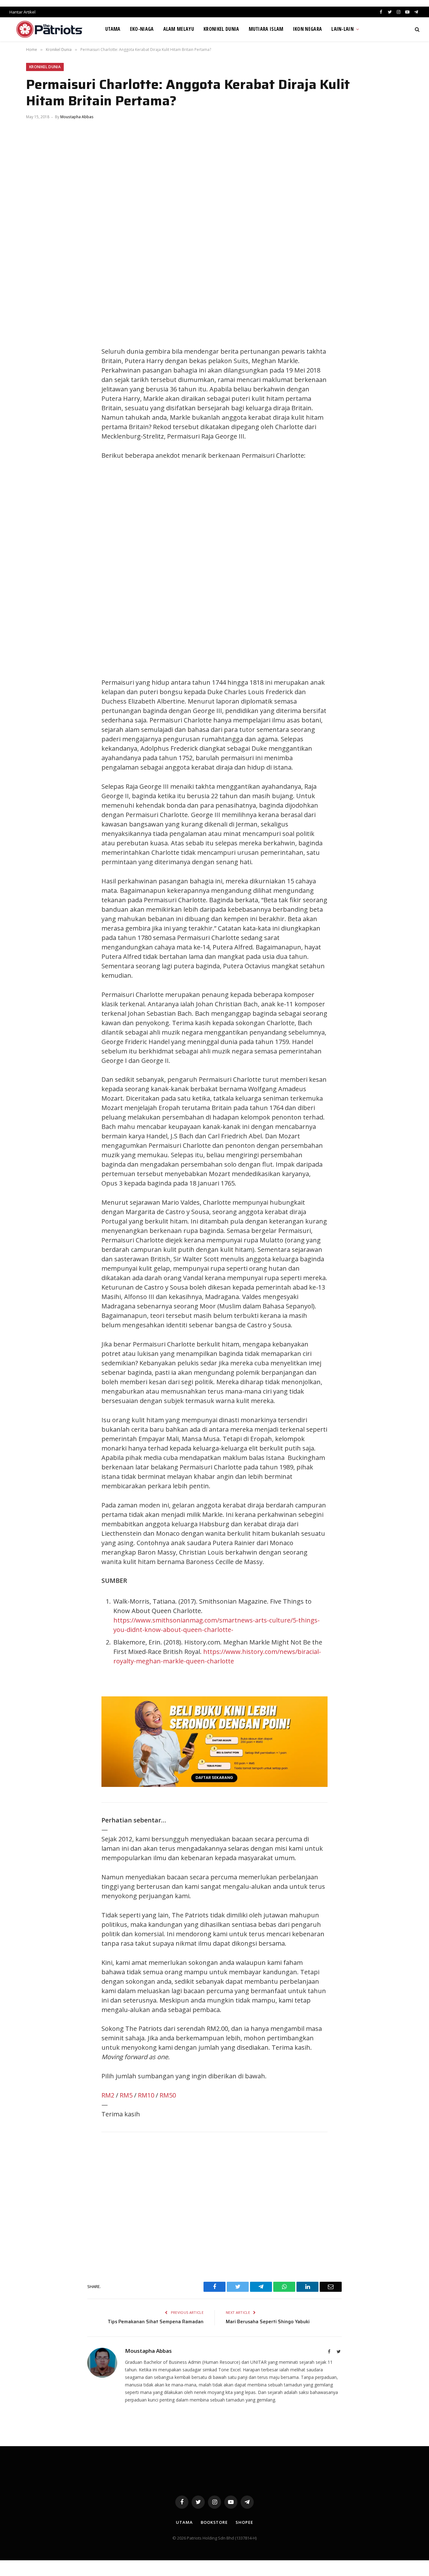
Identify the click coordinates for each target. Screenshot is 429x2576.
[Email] (37, 396)
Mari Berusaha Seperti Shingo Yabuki (268, 2322)
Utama (113, 29)
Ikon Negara (308, 29)
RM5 (126, 2095)
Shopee (244, 2522)
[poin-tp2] (215, 1785)
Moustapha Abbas (77, 117)
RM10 (146, 2095)
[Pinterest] (37, 382)
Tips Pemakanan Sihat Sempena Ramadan (156, 2322)
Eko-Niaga (142, 29)
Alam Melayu (179, 29)
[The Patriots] (49, 29)
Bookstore (214, 2522)
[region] (274, 569)
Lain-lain (342, 29)
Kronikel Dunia (221, 29)
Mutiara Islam (266, 29)
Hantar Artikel (22, 12)
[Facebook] (37, 339)
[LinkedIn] (37, 368)
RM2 (108, 2095)
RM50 (168, 2095)
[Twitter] (37, 353)
